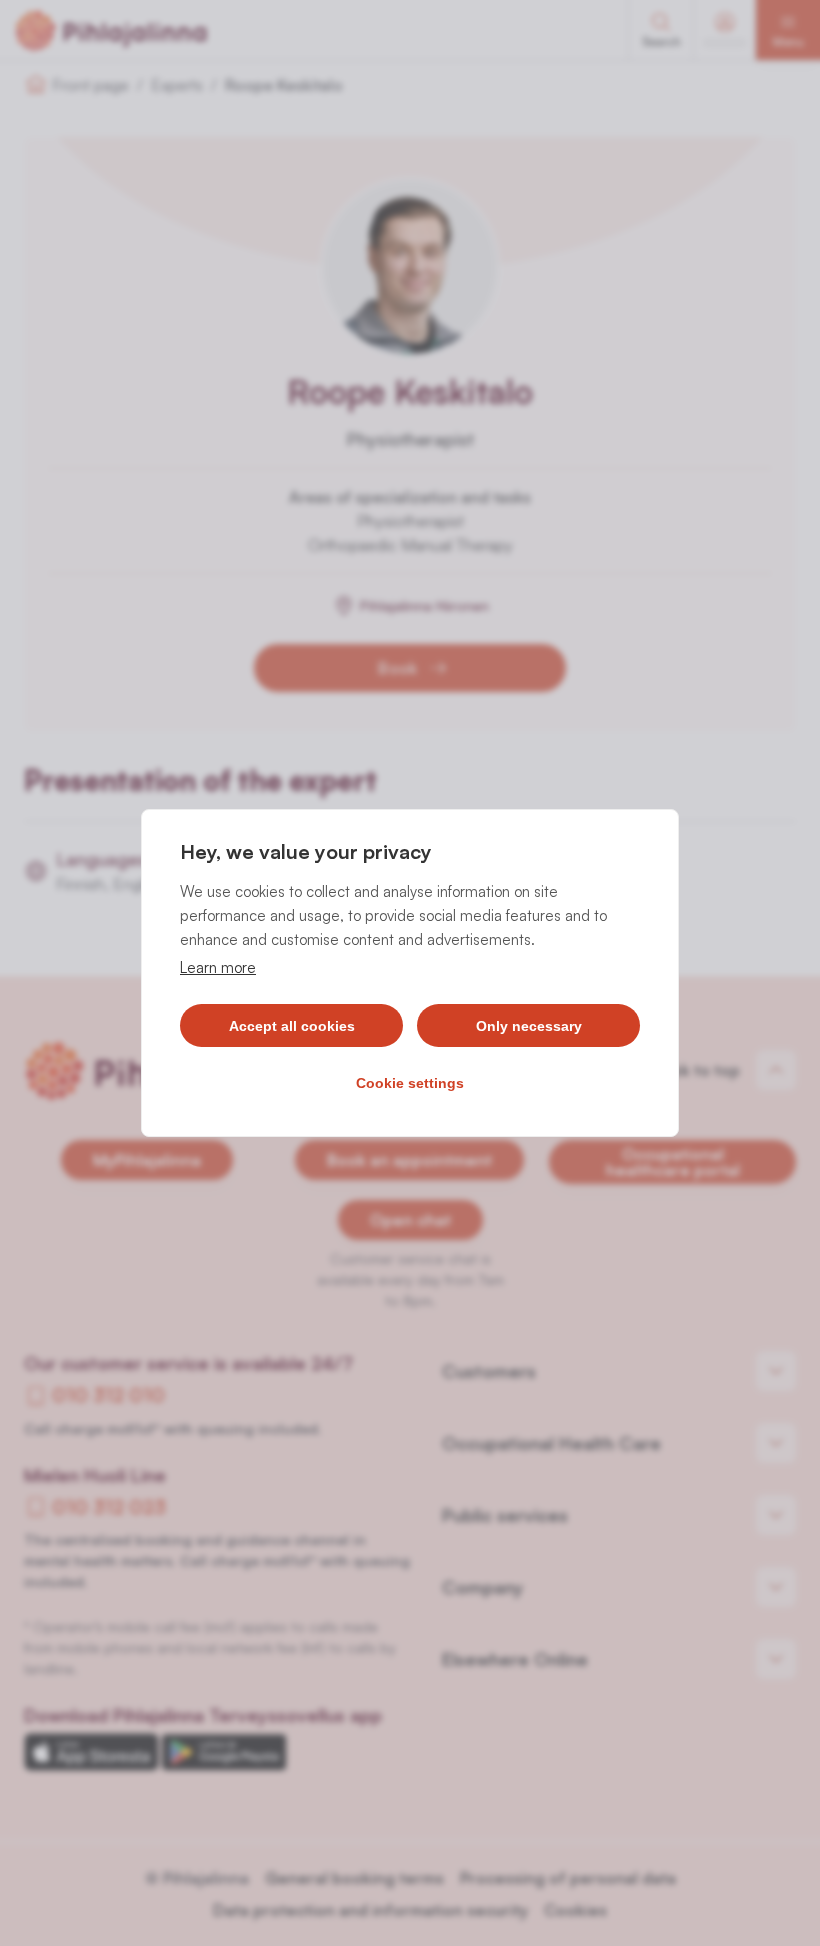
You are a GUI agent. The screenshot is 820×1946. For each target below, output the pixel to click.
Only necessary (529, 1026)
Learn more (218, 967)
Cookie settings (410, 1083)
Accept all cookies (292, 1026)
